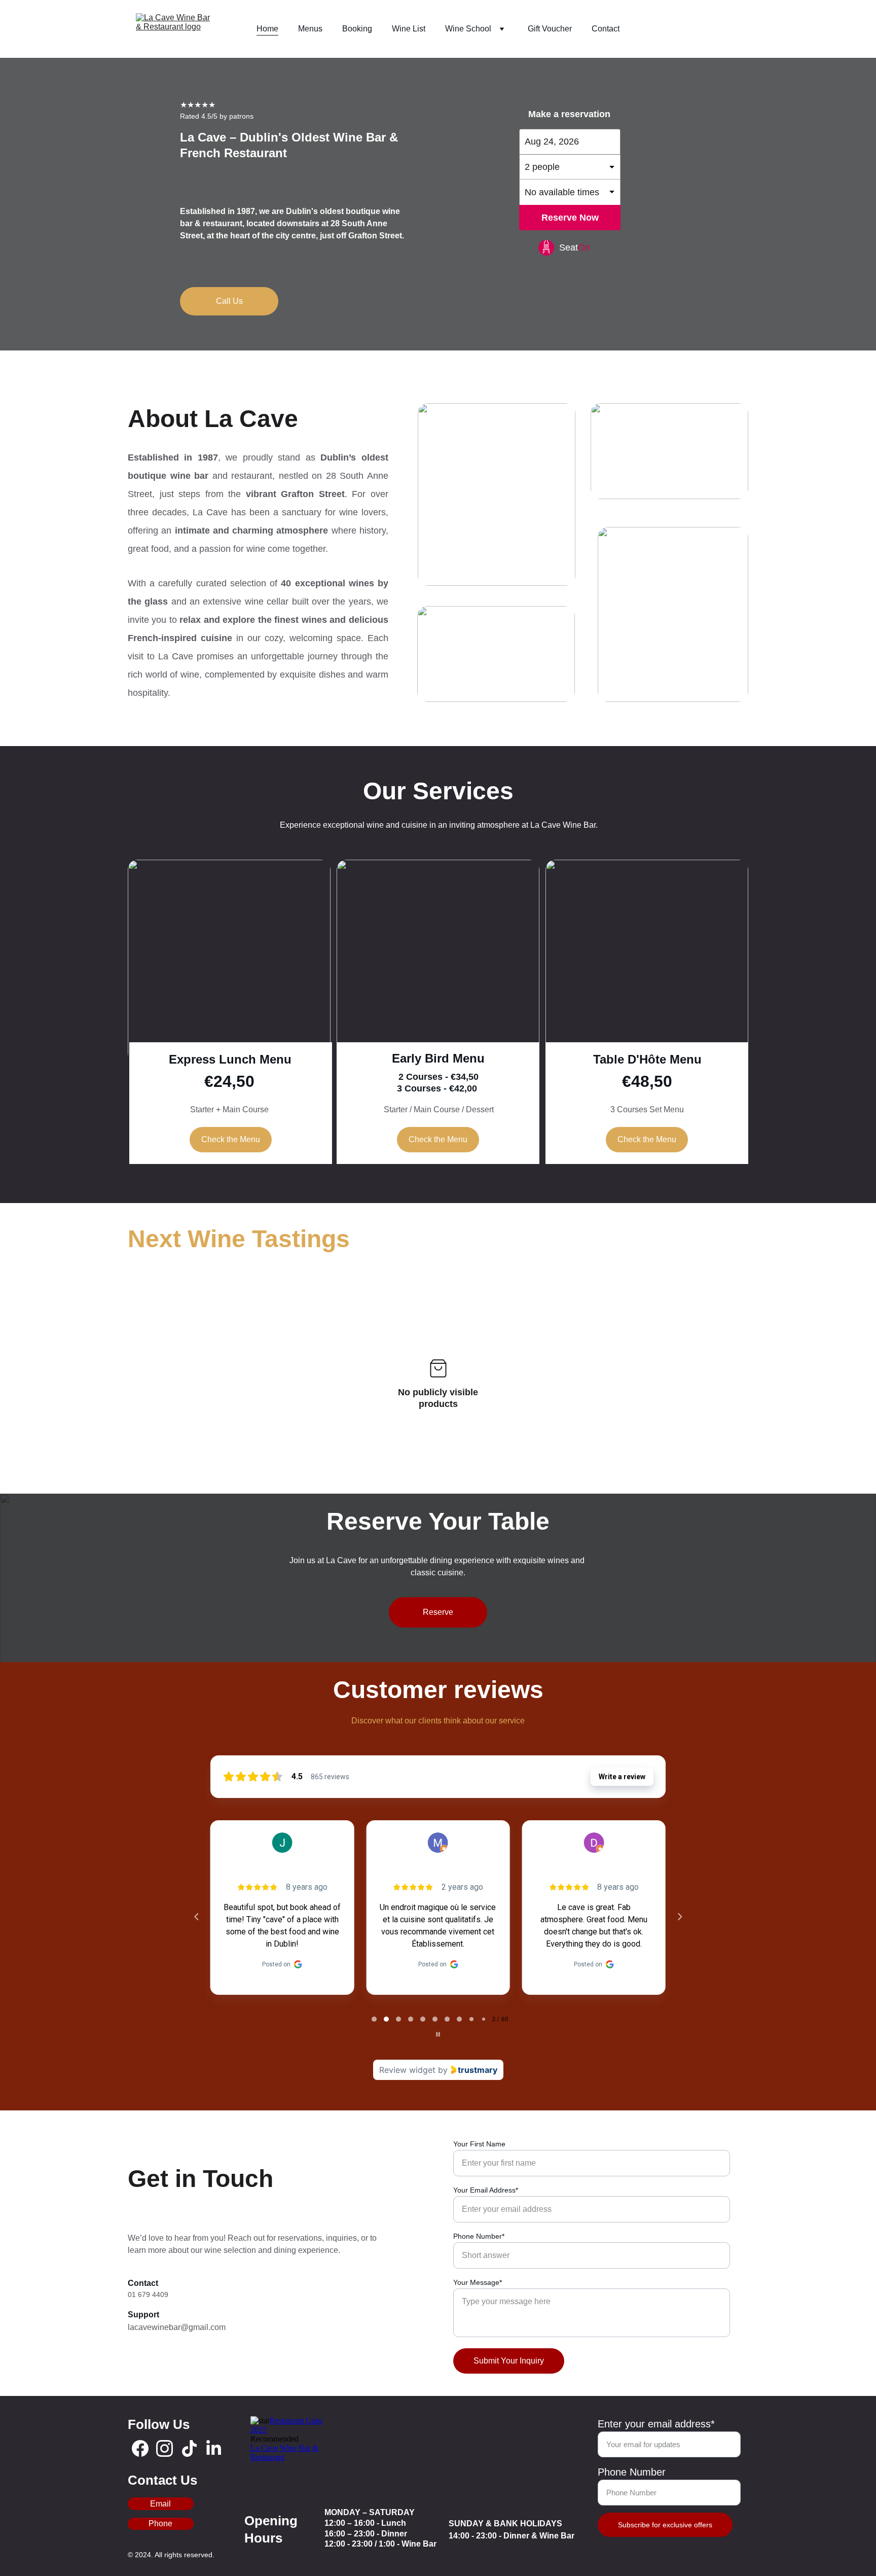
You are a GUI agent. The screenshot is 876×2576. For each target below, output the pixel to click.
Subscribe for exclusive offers (665, 2525)
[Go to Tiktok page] (189, 2448)
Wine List (409, 29)
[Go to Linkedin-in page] (214, 2448)
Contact (606, 29)
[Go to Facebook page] (140, 2448)
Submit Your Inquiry (509, 2361)
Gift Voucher (550, 29)
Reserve (438, 1612)
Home (267, 29)
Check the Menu (231, 1139)
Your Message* (478, 2282)
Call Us (229, 301)
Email (160, 2504)
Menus (310, 29)
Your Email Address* (486, 2190)
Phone (160, 2524)
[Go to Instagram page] (165, 2448)
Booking (357, 29)
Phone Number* (479, 2236)
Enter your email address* (656, 2424)
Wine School (468, 29)
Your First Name (479, 2144)
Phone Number (632, 2472)
